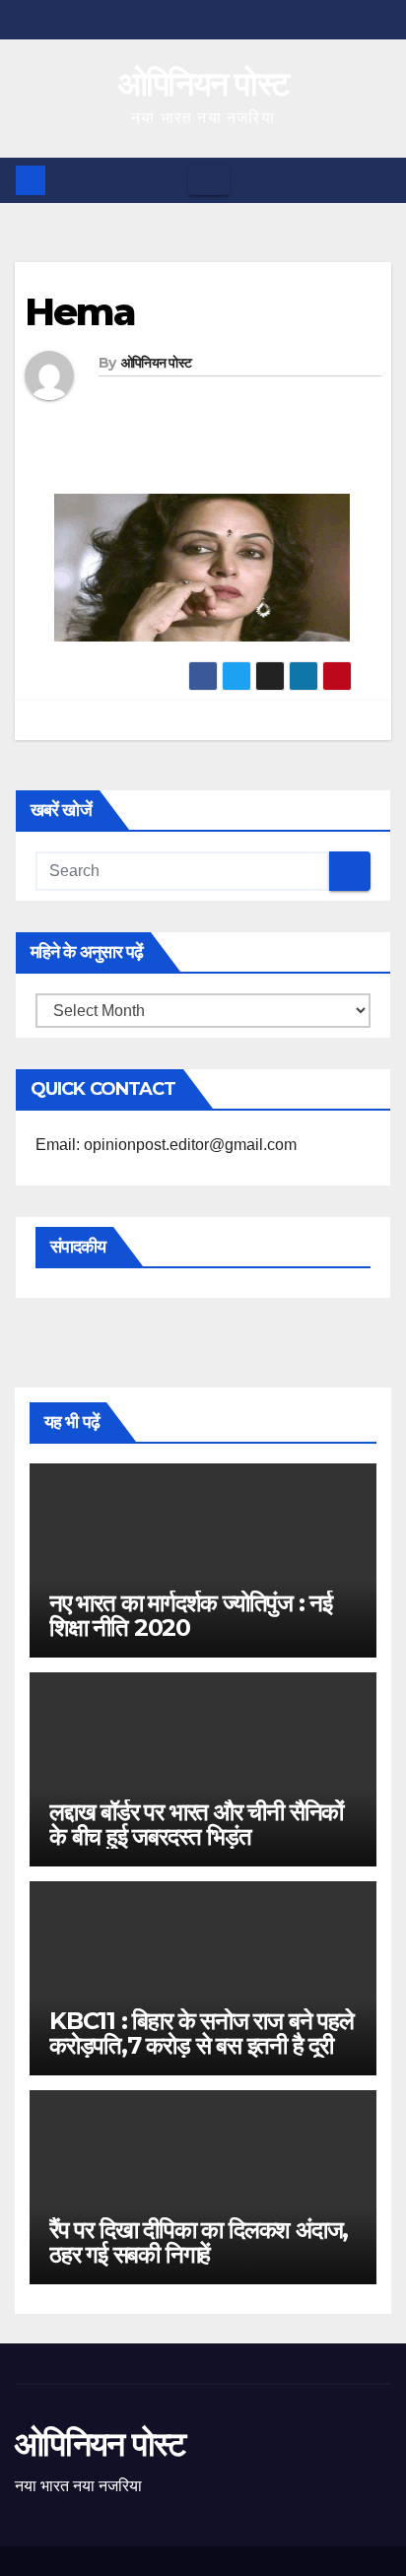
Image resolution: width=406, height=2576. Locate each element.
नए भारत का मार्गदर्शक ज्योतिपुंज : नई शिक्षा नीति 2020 (191, 1615)
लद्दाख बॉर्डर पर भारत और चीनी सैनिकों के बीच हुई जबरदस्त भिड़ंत (196, 1824)
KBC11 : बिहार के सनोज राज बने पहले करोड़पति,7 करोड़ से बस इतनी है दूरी (202, 2033)
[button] (377, 180)
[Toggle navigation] (209, 180)
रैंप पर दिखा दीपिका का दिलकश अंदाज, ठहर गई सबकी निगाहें (199, 2242)
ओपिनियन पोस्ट (203, 84)
